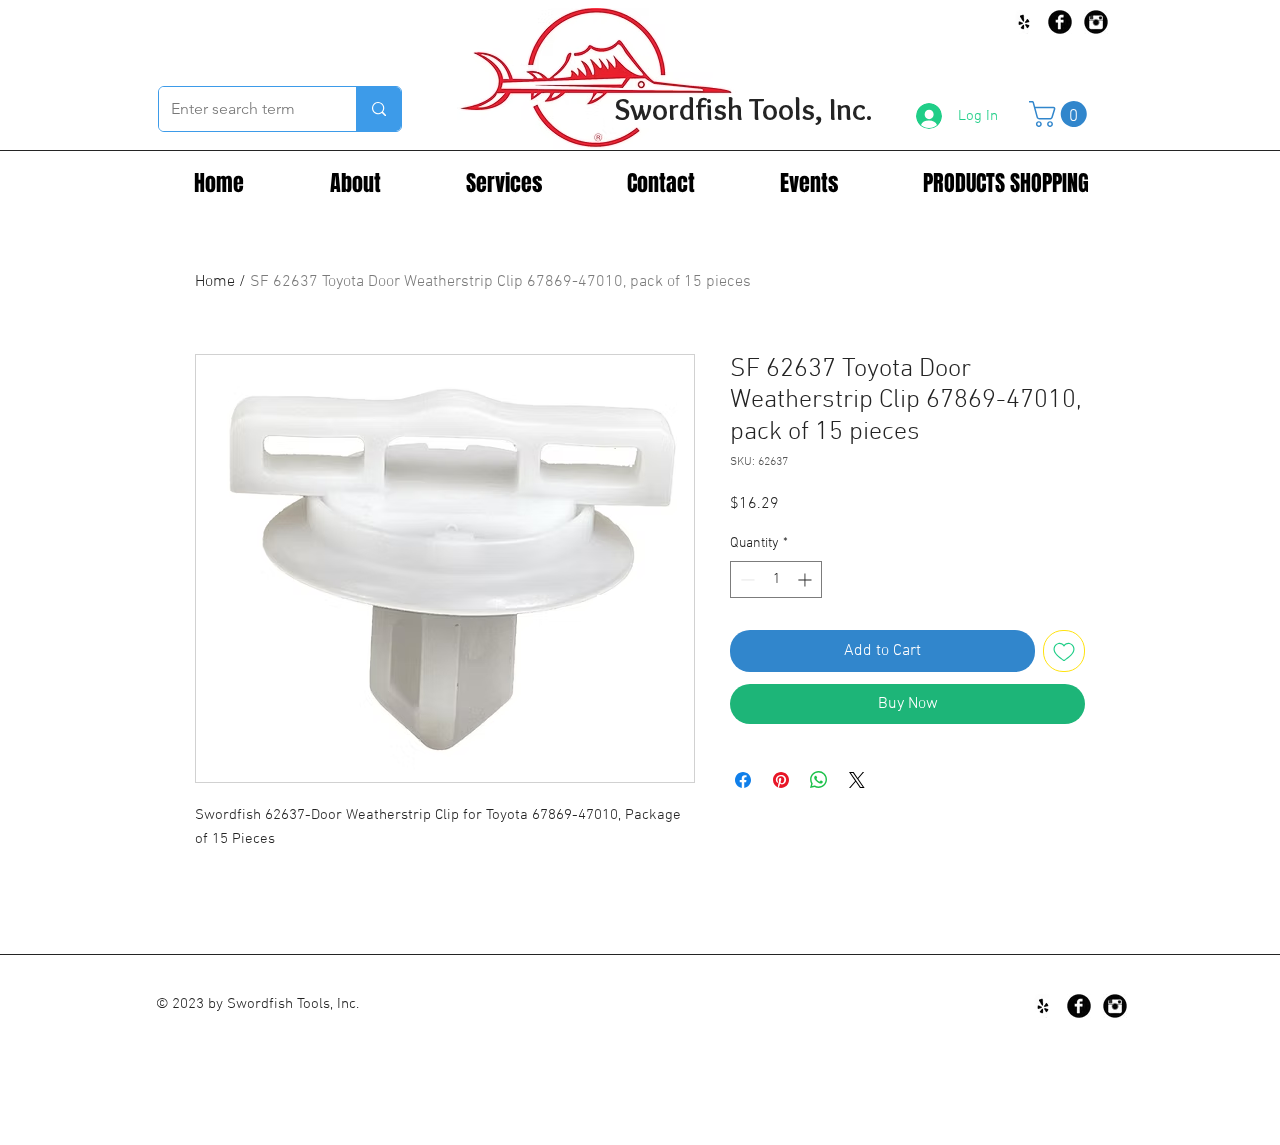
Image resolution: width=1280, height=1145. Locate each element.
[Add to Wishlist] (1064, 651)
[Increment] (806, 579)
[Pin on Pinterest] (781, 780)
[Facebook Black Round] (1060, 22)
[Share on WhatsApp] (819, 780)
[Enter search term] (378, 109)
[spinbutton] (776, 579)
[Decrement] (745, 579)
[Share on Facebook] (743, 780)
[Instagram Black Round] (1096, 22)
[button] (1061, 114)
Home (215, 282)
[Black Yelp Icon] (1024, 22)
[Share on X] (857, 780)
